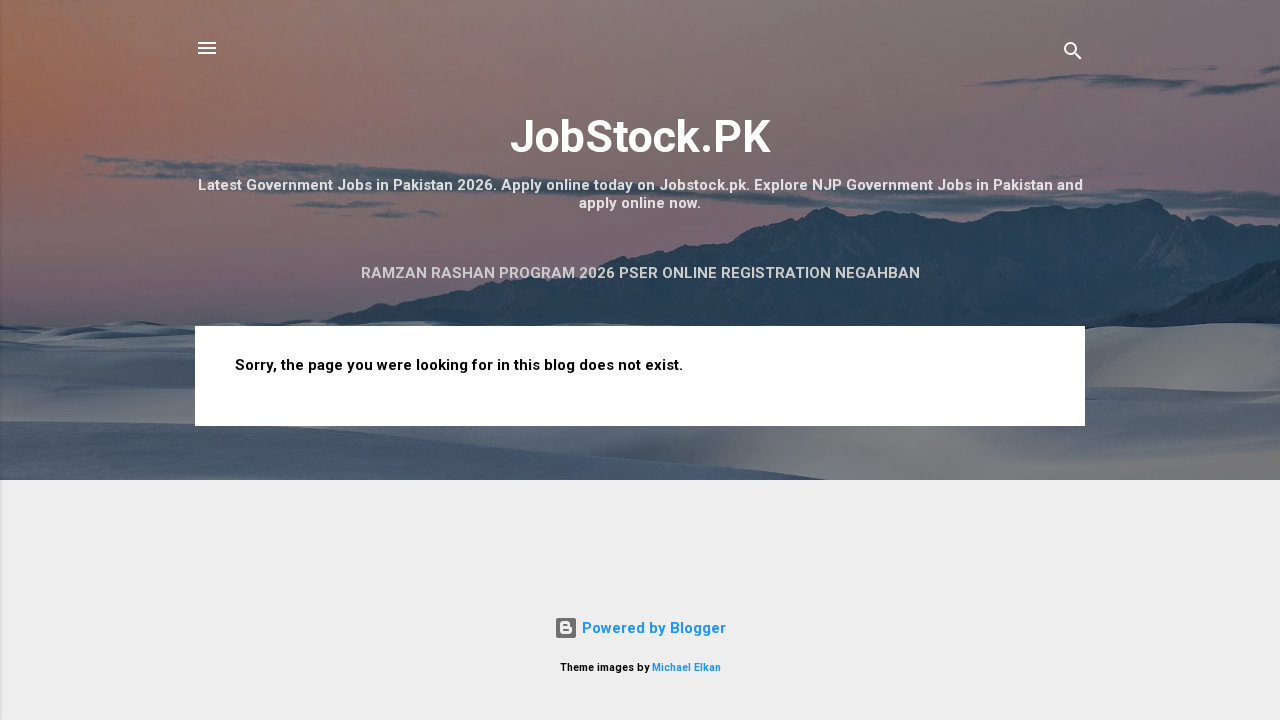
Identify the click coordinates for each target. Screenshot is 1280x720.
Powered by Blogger (652, 628)
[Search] (1073, 54)
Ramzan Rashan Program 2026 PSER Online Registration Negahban (640, 273)
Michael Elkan (686, 667)
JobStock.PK (640, 136)
